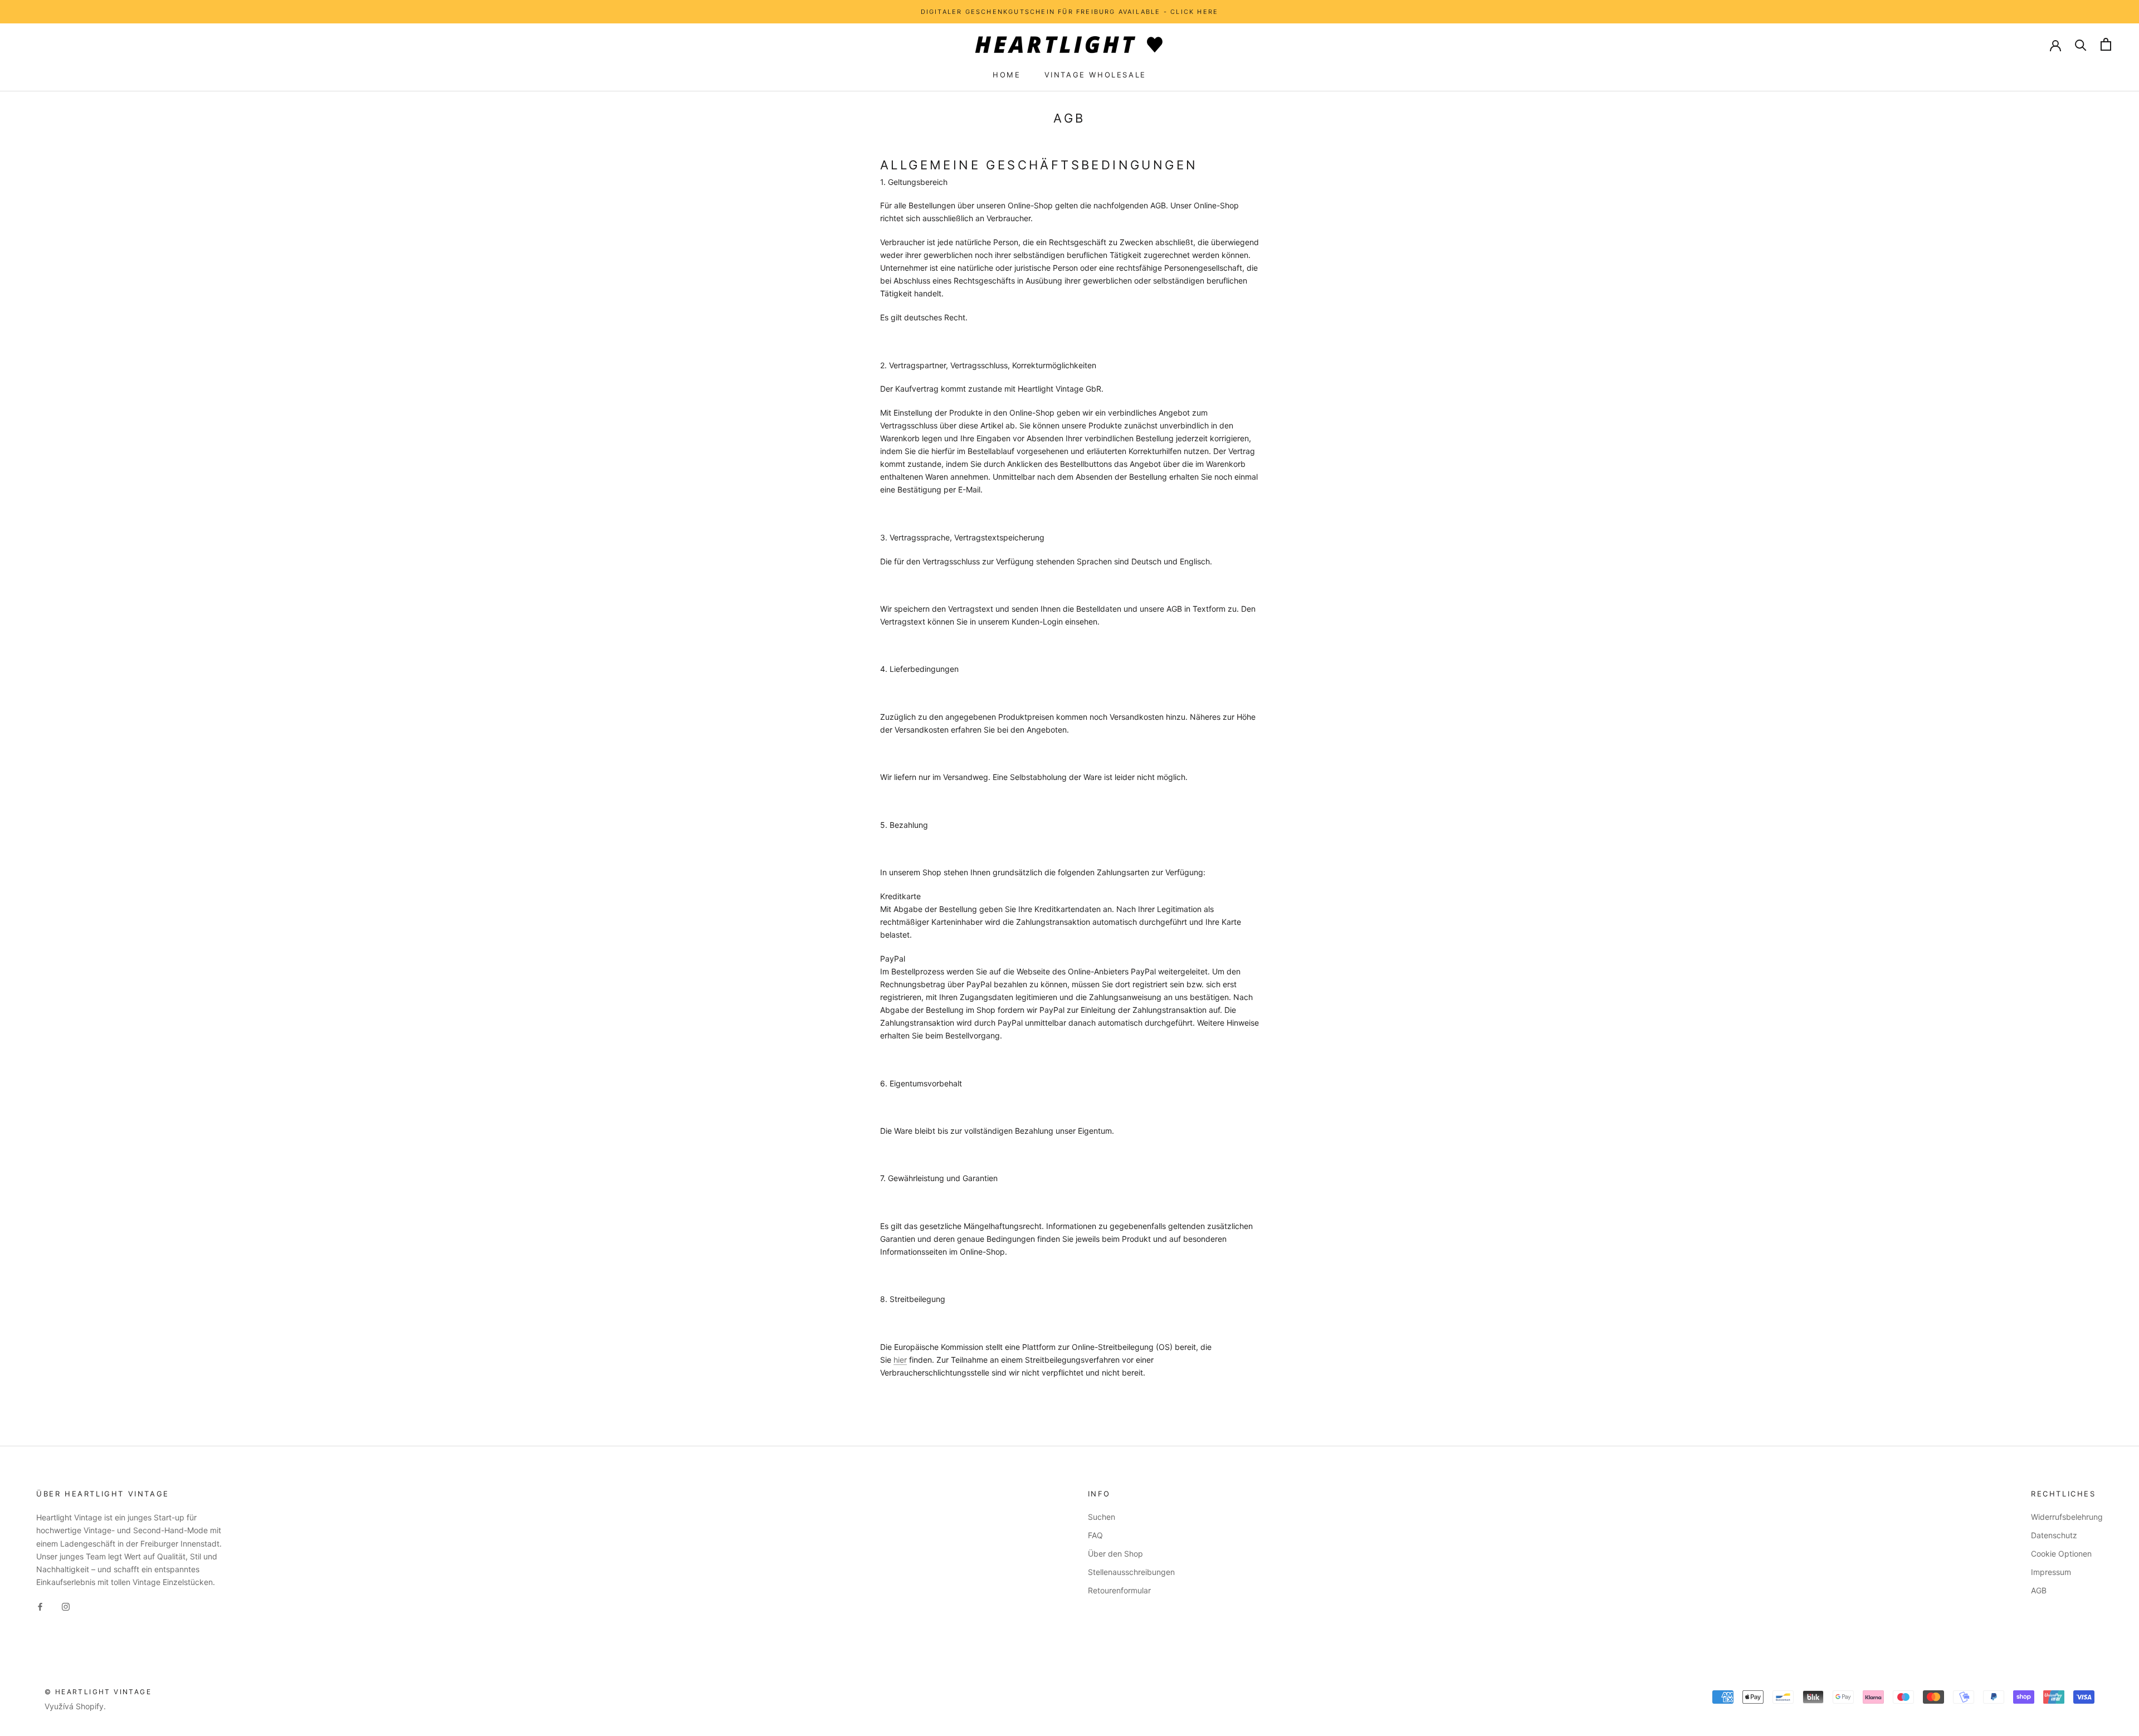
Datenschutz (2054, 1535)
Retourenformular (1119, 1590)
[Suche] (2081, 44)
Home (1007, 75)
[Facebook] (40, 1606)
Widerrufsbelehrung (2067, 1517)
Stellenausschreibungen (1131, 1572)
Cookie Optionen (2061, 1554)
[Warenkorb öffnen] (2106, 44)
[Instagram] (66, 1606)
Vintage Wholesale (1095, 75)
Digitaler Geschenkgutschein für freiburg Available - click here (1070, 12)
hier (900, 1360)
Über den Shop (1115, 1554)
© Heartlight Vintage (98, 1692)
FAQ (1095, 1535)
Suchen (1102, 1517)
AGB (2039, 1590)
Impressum (2051, 1572)
